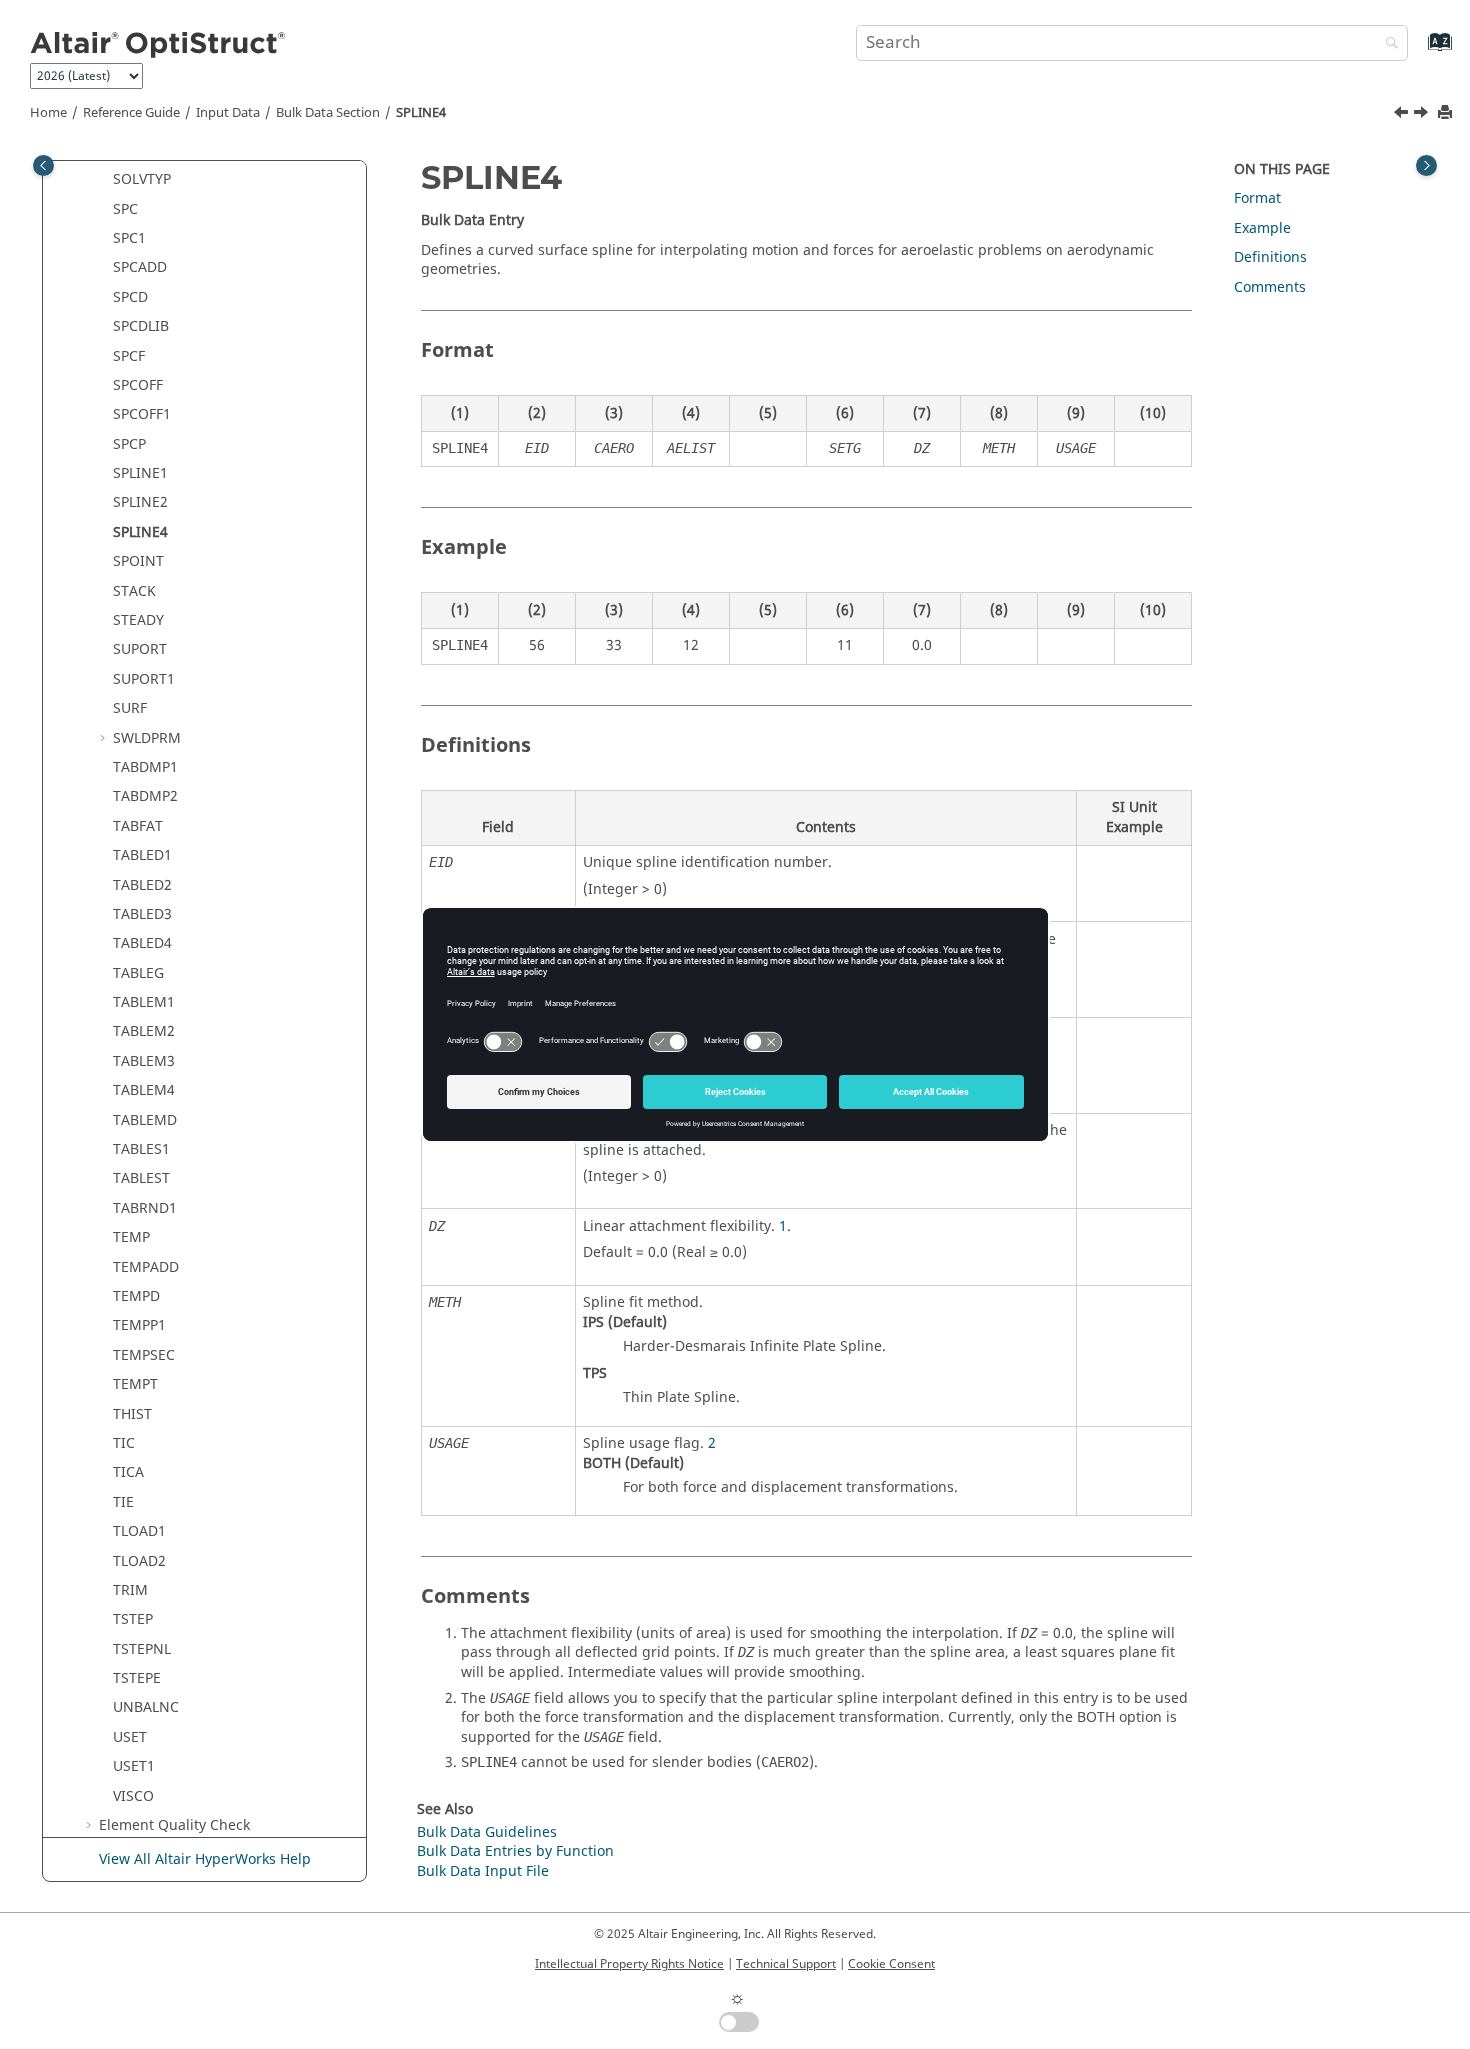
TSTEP (133, 1619)
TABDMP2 (145, 796)
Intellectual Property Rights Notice (629, 1964)
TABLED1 (142, 855)
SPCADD (140, 267)
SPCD (130, 297)
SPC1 (129, 238)
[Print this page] (1447, 113)
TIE (123, 1502)
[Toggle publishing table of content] (43, 165)
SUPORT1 (144, 679)
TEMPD (136, 1296)
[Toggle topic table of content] (1426, 165)
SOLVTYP (142, 179)
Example (1262, 228)
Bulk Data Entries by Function (515, 1851)
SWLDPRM (147, 738)
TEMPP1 (139, 1325)
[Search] (1387, 44)
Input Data (228, 113)
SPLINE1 (140, 473)
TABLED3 (142, 914)
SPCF (129, 356)
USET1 (134, 1766)
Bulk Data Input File (483, 1871)
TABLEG (138, 973)
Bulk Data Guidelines (487, 1832)
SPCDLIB (141, 326)
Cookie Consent (891, 1964)
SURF (130, 708)
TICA (128, 1472)
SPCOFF (138, 385)
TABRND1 (145, 1208)
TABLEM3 (144, 1061)
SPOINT (138, 561)
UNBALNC (146, 1707)
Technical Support (786, 1964)
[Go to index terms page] (1418, 51)
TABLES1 (141, 1149)
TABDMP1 (145, 767)
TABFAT (138, 826)
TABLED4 (142, 943)
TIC (124, 1443)
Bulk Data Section (328, 113)
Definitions (1270, 257)
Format (1257, 198)
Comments (1270, 287)
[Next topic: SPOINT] (1423, 115)
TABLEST (141, 1178)
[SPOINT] (1423, 115)
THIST (132, 1414)
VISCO (133, 1796)
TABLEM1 (144, 1002)
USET (130, 1737)
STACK (134, 591)
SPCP (129, 444)
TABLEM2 (144, 1031)
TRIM (130, 1590)
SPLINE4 (421, 113)
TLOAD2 (139, 1561)
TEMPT (135, 1384)
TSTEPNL (142, 1649)
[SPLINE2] (1403, 115)
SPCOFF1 (142, 414)
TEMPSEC (144, 1355)
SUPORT (140, 649)
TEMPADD (146, 1267)
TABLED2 (142, 885)
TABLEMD (145, 1120)
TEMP (131, 1237)
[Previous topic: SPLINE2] (1403, 115)
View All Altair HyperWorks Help (205, 1859)
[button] (105, 180)
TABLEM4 (144, 1090)
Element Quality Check (174, 1825)
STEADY (138, 620)
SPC (125, 209)
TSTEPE (137, 1678)
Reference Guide (131, 113)
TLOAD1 (139, 1531)
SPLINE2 (140, 502)
